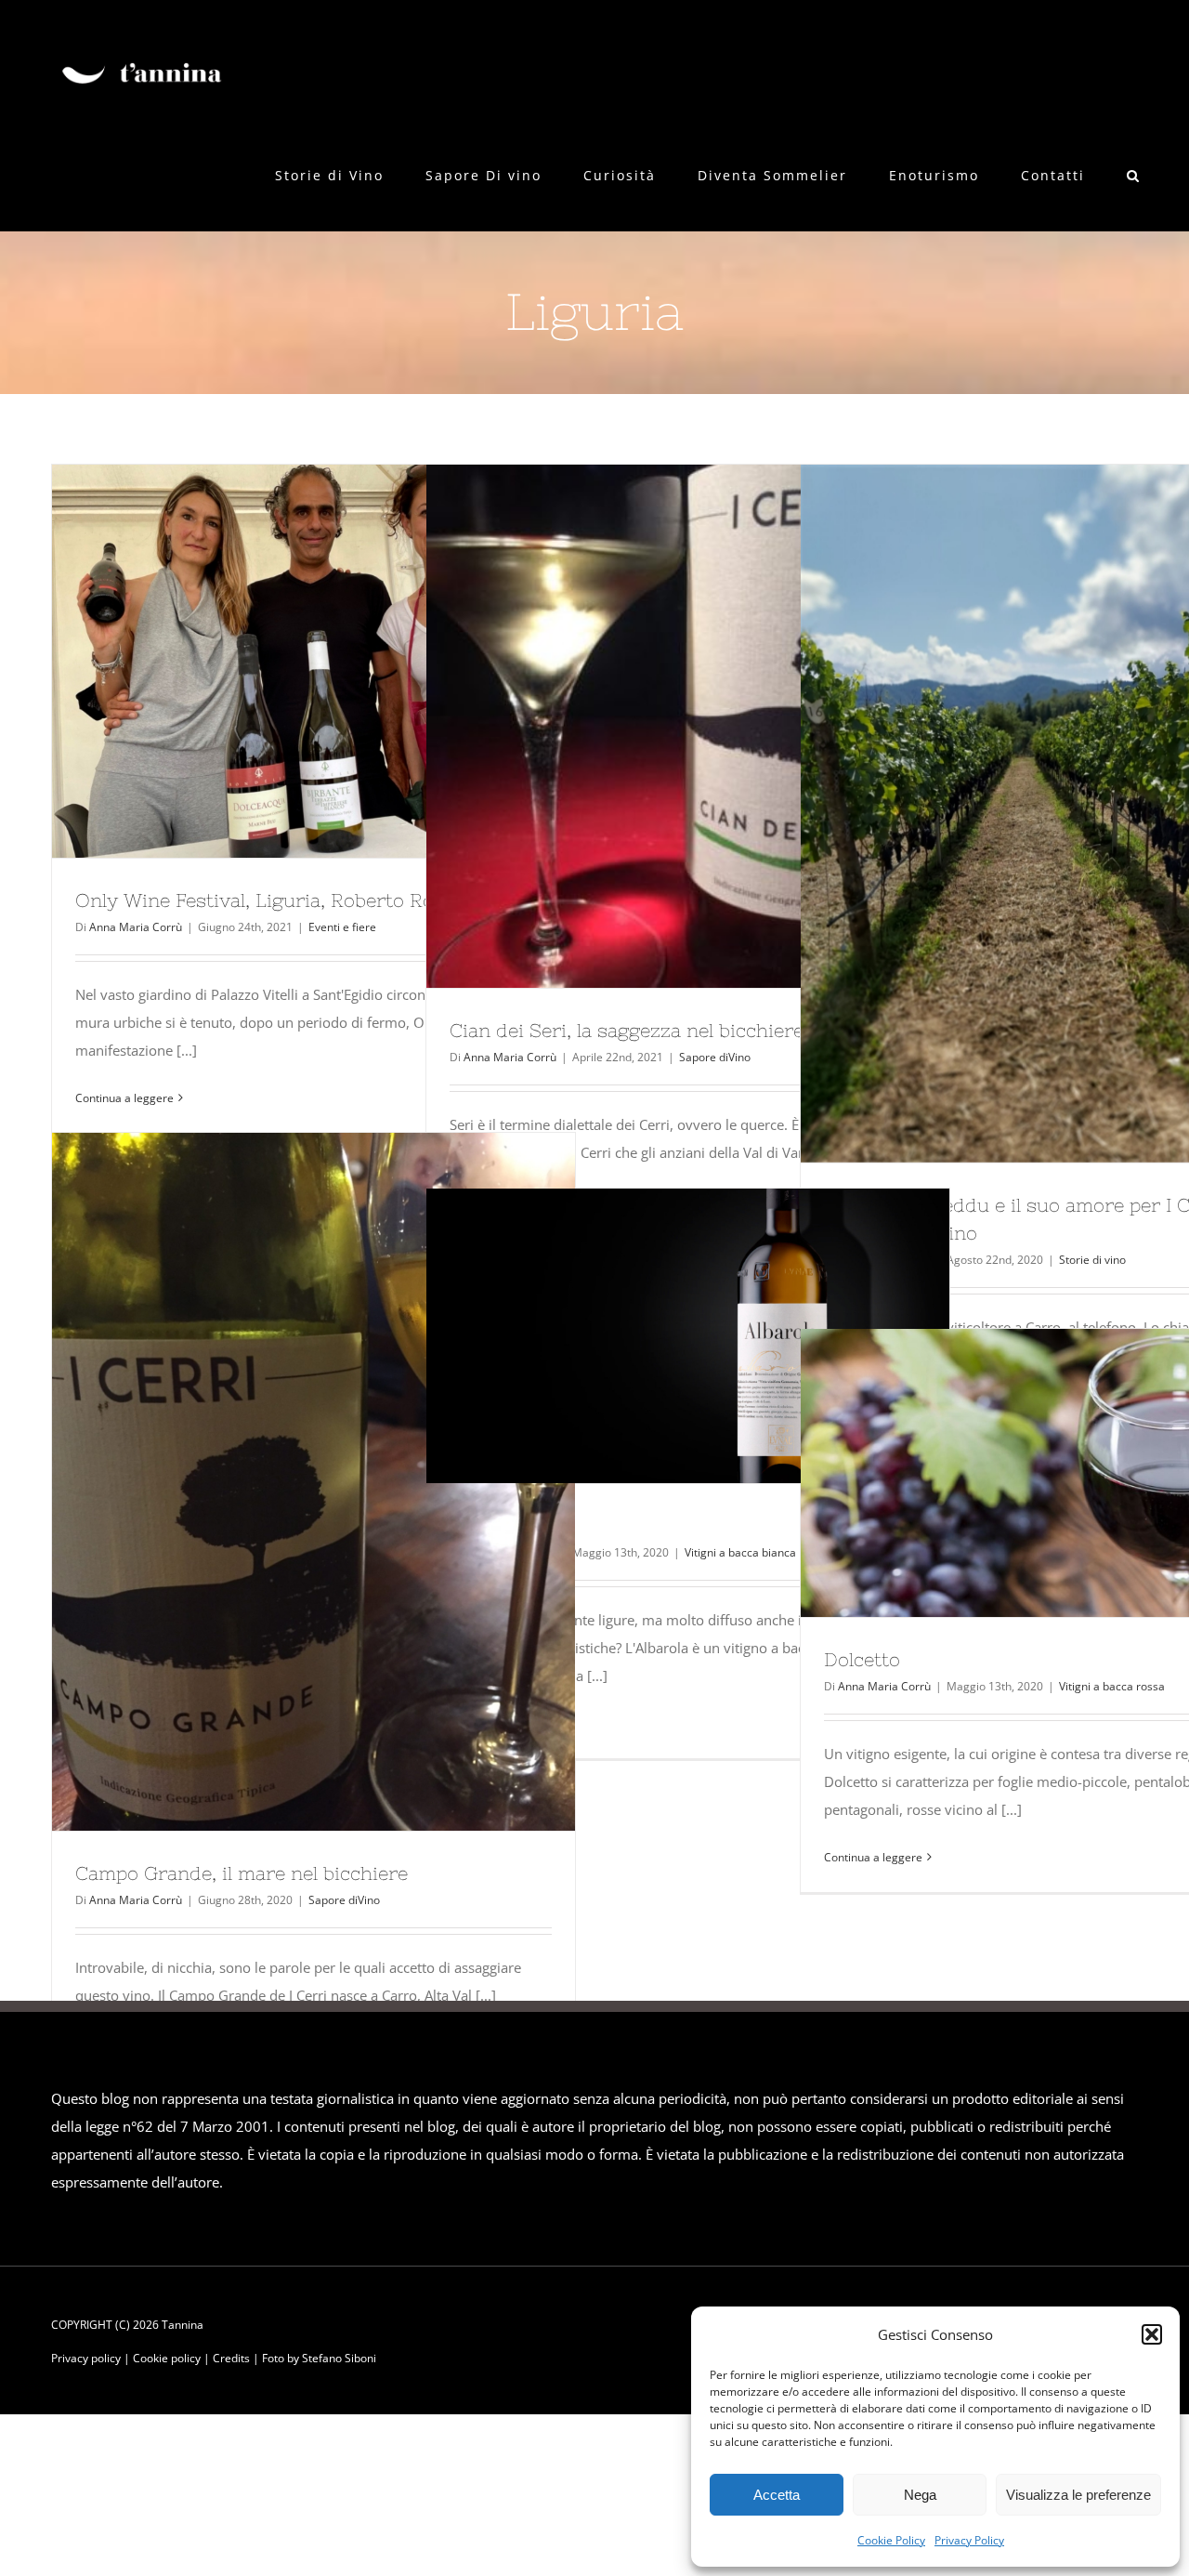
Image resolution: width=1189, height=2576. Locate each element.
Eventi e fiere (342, 927)
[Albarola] (688, 1336)
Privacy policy (86, 2358)
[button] (1152, 2334)
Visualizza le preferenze (1078, 2495)
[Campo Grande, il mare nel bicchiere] (314, 1482)
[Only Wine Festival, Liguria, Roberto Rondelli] (314, 661)
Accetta (777, 2495)
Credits (231, 2358)
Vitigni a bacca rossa (1112, 1686)
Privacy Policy (969, 2540)
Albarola (654, 1336)
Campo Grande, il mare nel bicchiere (280, 1482)
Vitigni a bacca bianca (740, 1552)
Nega (920, 2495)
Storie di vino (1092, 1260)
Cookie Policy (891, 2540)
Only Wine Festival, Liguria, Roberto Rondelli (280, 661)
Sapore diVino (715, 1057)
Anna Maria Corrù (136, 927)
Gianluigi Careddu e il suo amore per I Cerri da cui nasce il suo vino (1028, 814)
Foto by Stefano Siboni (319, 2358)
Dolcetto (1028, 1473)
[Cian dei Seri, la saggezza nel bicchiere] (688, 726)
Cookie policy (167, 2358)
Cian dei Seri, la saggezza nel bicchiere (654, 727)
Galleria (347, 661)
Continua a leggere (124, 1098)
